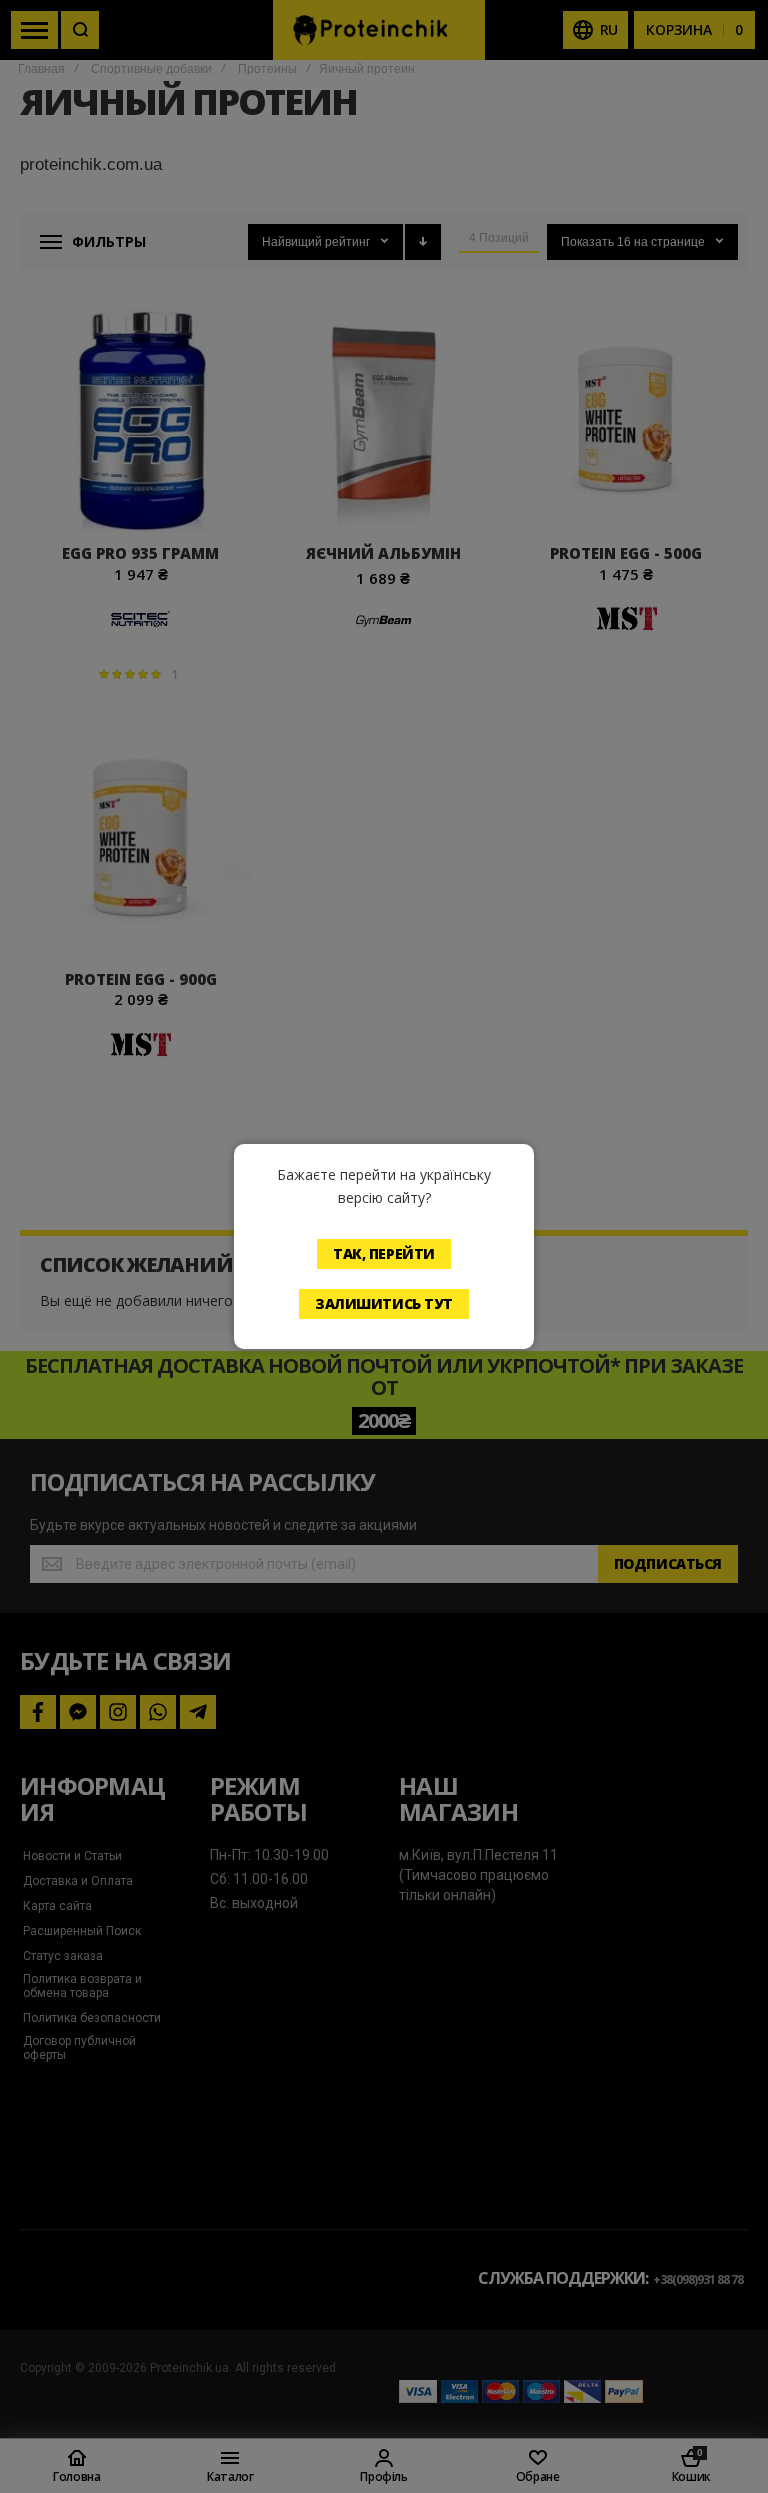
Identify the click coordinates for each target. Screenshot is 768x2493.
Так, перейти (384, 1253)
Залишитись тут (384, 1303)
